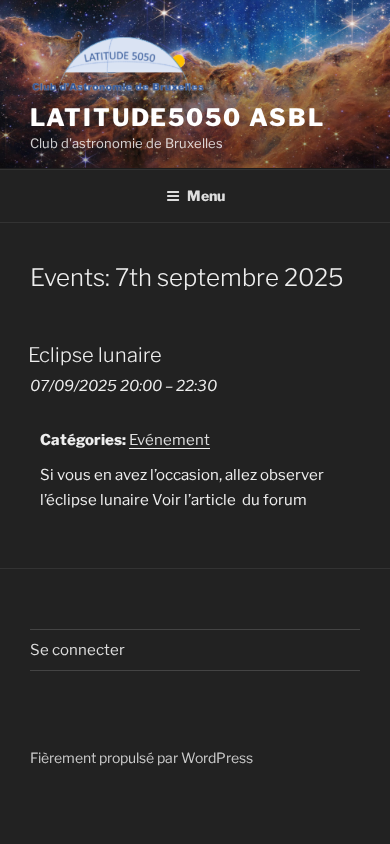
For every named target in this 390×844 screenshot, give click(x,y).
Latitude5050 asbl (177, 117)
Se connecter (77, 650)
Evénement (169, 440)
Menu (206, 195)
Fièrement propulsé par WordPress (141, 757)
